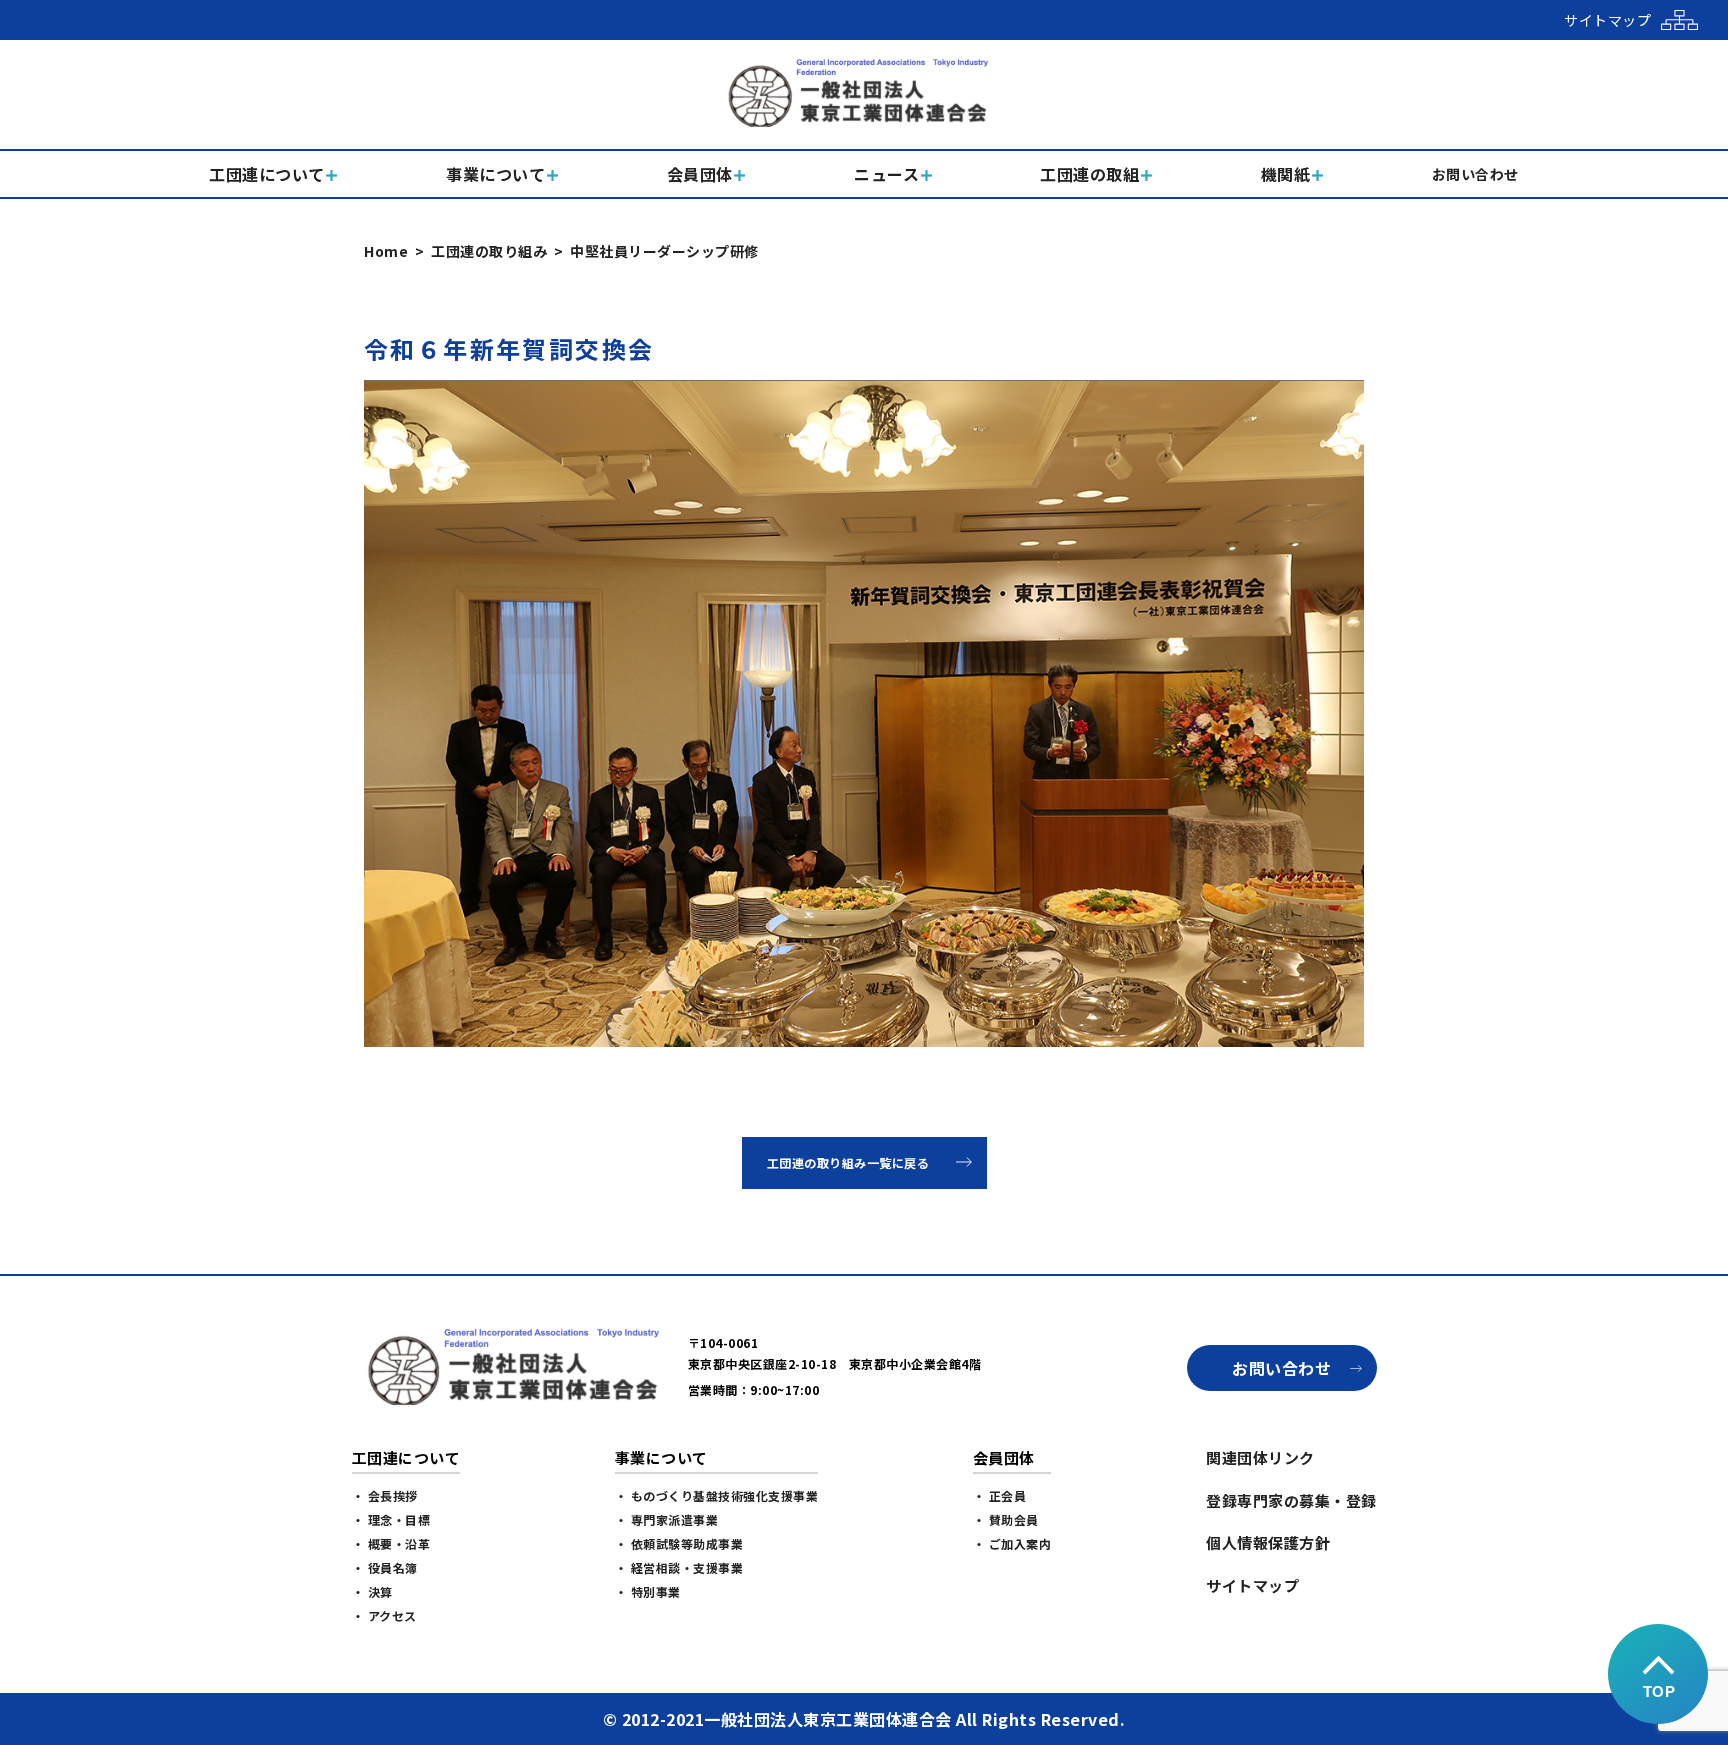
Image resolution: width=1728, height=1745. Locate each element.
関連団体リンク (1260, 1457)
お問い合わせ (1281, 1368)
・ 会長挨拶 (385, 1495)
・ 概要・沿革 (391, 1543)
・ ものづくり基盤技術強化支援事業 (717, 1495)
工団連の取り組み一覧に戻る (848, 1162)
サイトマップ (1252, 1585)
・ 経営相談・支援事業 (679, 1567)
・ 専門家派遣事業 (667, 1519)
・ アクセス (384, 1615)
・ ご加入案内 (1012, 1543)
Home (386, 251)
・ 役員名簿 (385, 1567)
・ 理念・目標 (391, 1519)
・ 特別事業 (648, 1591)
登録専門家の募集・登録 (1291, 1500)
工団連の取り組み (489, 251)
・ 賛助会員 (1006, 1519)
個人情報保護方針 (1268, 1542)
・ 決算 (372, 1591)
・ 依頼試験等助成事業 (679, 1543)
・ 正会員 (1000, 1495)
